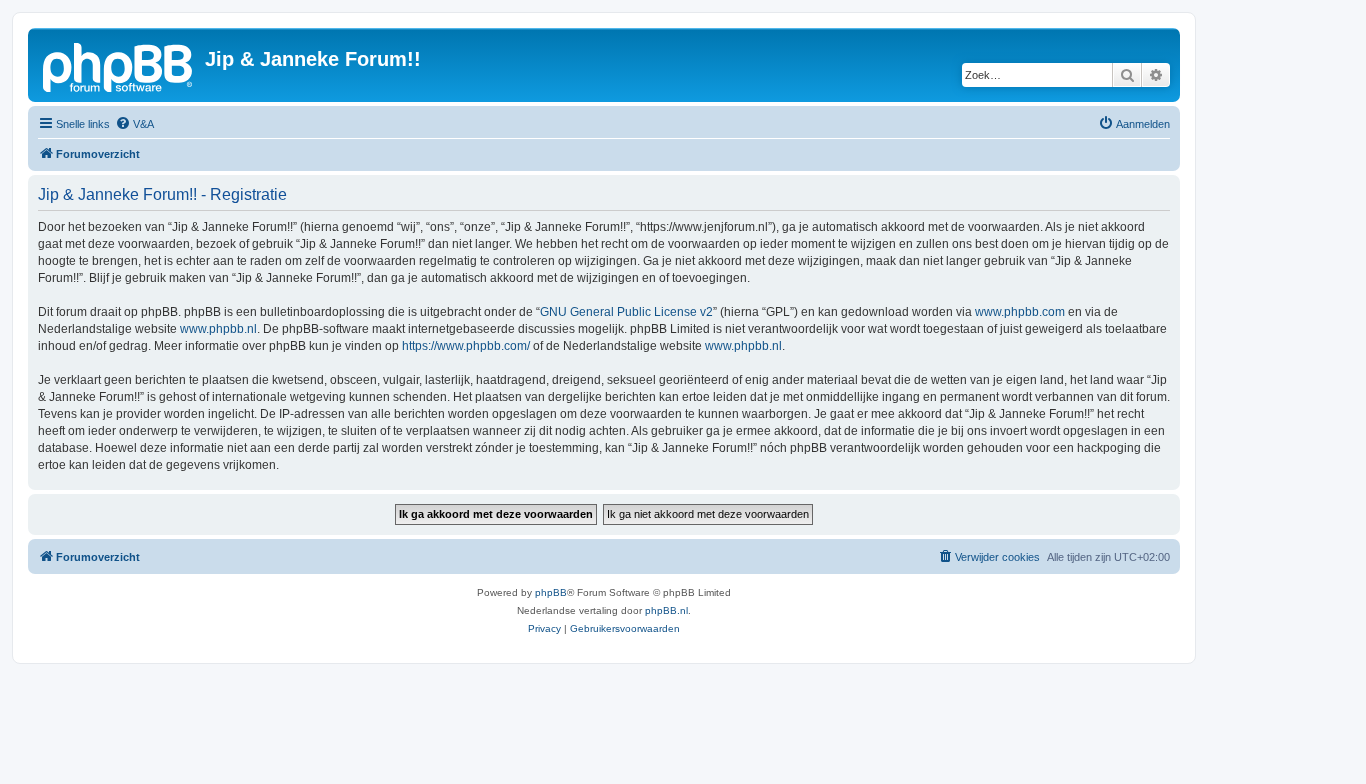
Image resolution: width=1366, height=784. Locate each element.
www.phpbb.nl (218, 329)
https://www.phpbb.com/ (466, 346)
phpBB (551, 592)
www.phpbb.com (1020, 312)
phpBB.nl (666, 610)
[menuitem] (134, 124)
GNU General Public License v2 (626, 312)
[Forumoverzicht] (119, 65)
